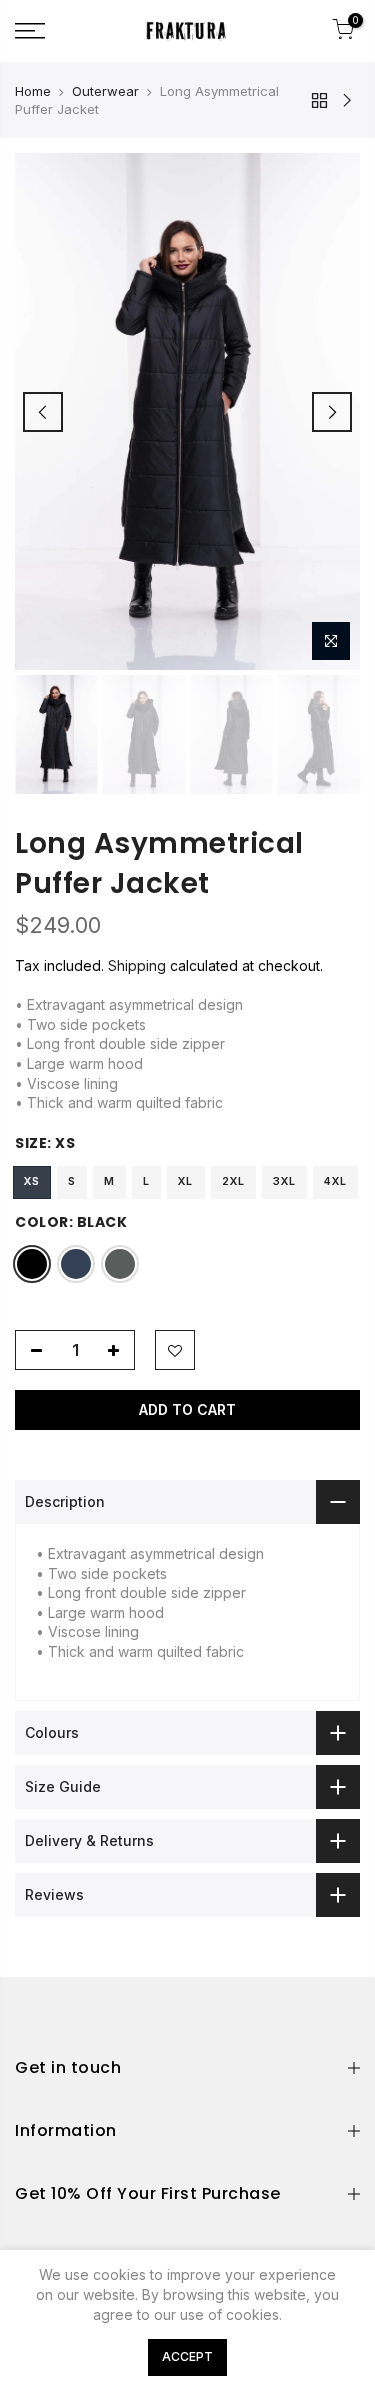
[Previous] (43, 412)
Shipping (137, 965)
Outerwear (105, 91)
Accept (187, 2356)
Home (33, 91)
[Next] (332, 412)
